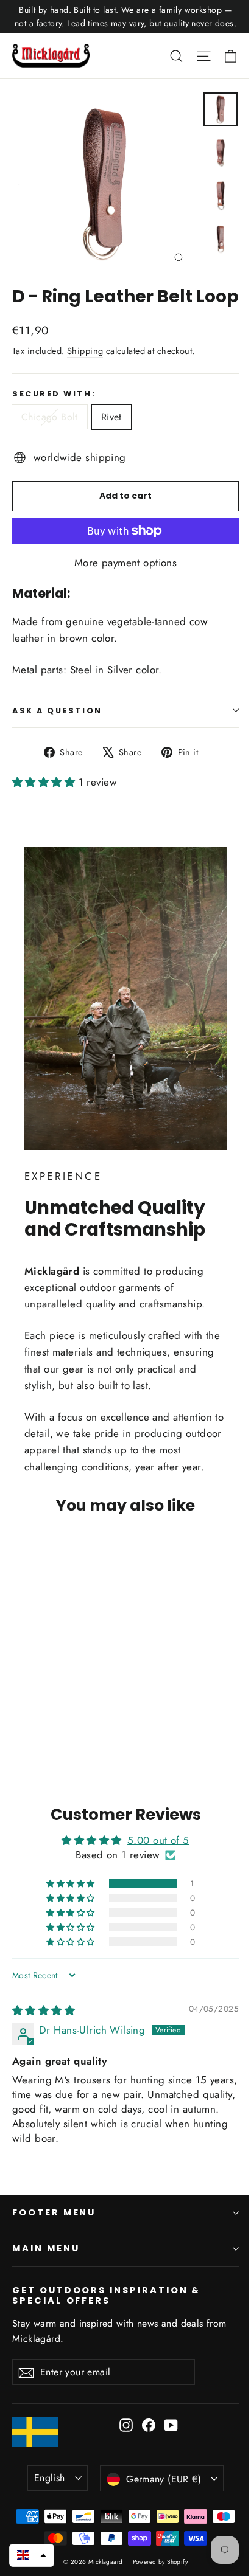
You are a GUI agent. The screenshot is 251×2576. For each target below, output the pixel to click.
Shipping (85, 351)
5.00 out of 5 (158, 1840)
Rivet (111, 417)
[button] (45, 782)
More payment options (126, 563)
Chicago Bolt (50, 417)
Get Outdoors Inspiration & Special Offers (106, 2295)
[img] (44, 2010)
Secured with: (54, 394)
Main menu (46, 2248)
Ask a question (57, 711)
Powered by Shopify (161, 2562)
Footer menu (54, 2212)
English (50, 2478)
